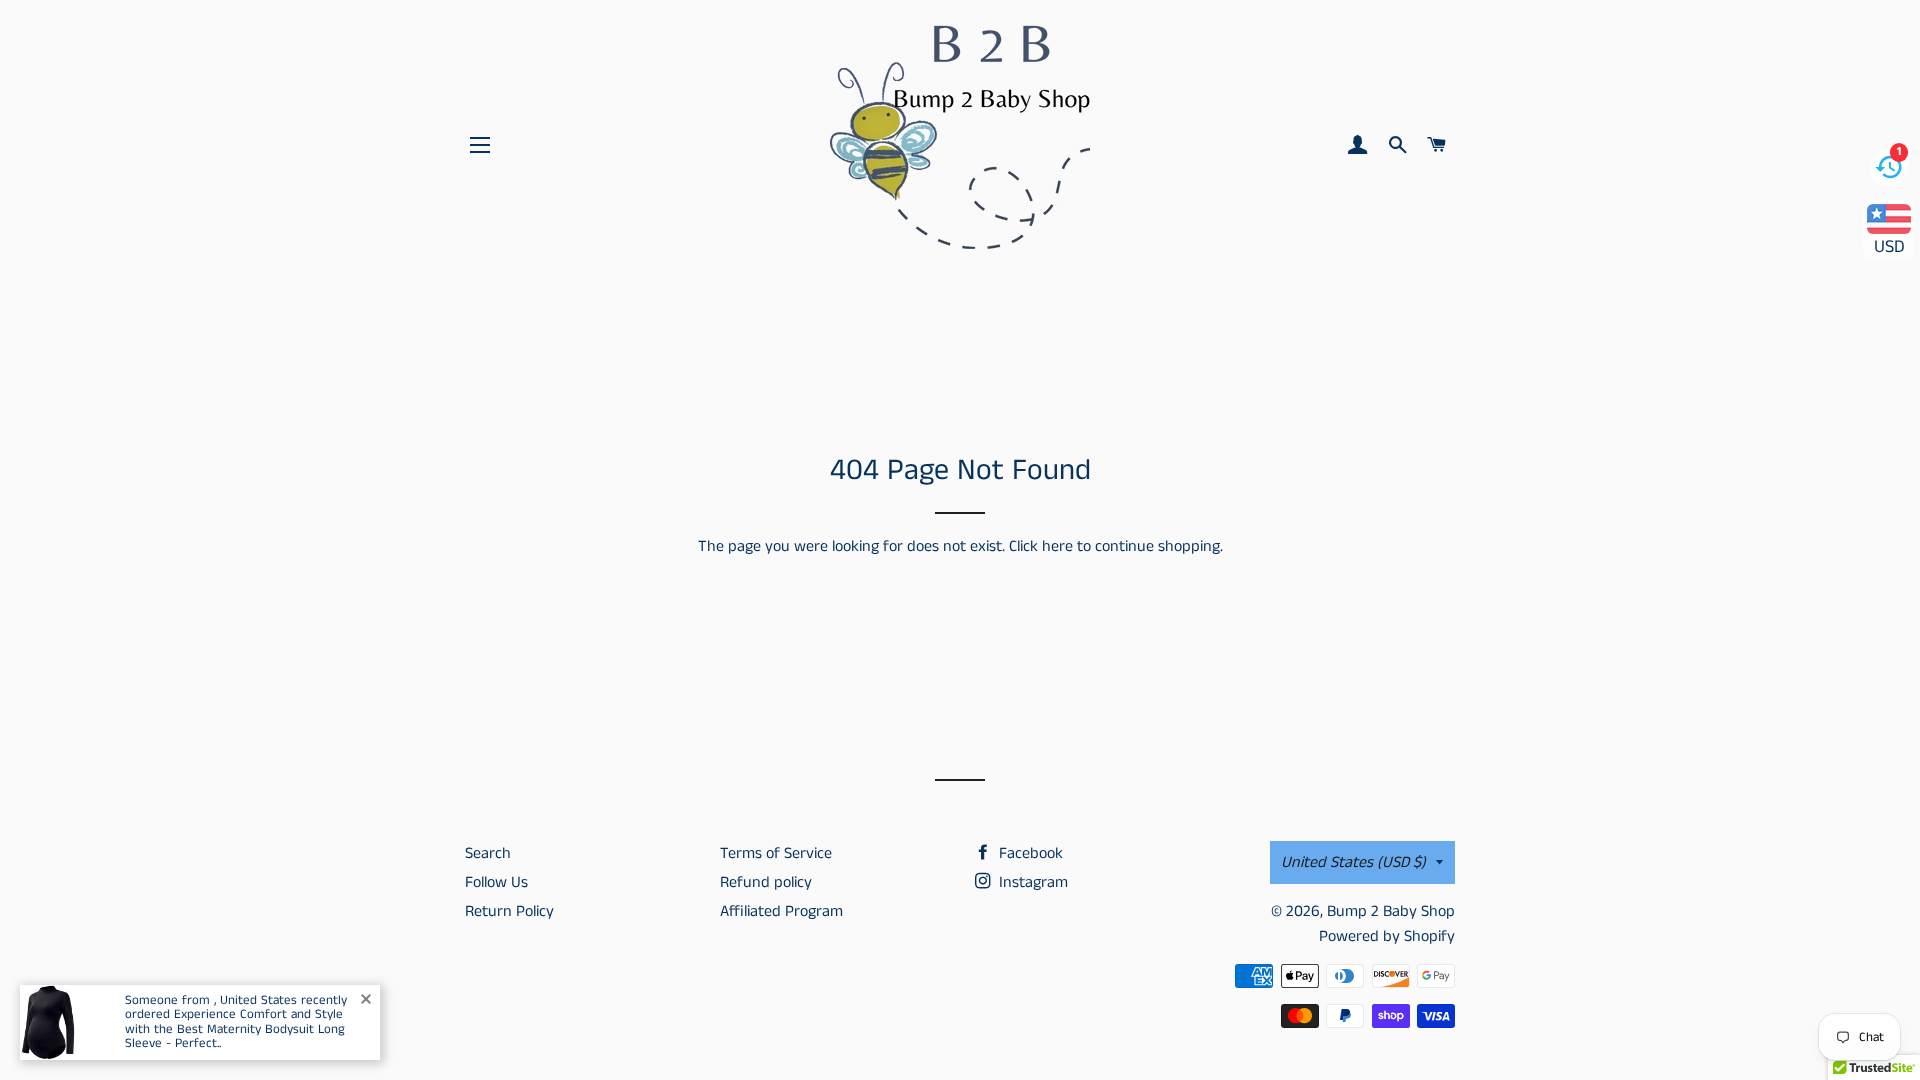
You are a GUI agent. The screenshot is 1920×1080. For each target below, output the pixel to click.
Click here (1041, 546)
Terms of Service (776, 853)
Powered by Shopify (1387, 936)
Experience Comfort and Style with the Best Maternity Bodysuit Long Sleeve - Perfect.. (235, 1029)
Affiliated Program (781, 911)
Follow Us (496, 882)
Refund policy (766, 882)
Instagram (1031, 882)
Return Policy (509, 911)
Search (488, 853)
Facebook (1029, 853)
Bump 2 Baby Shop (1391, 911)
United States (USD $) (1353, 862)
